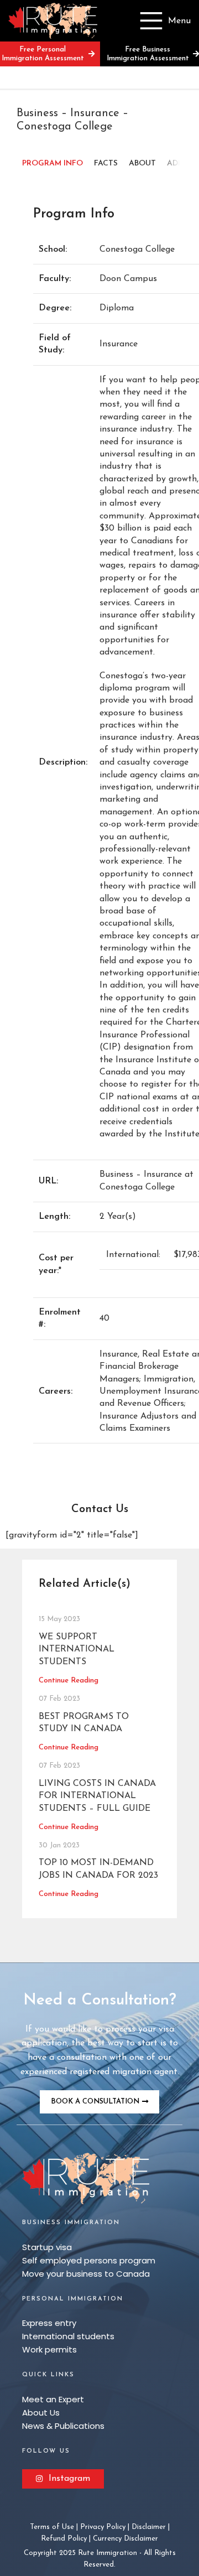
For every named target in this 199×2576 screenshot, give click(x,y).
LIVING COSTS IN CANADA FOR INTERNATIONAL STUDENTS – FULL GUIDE (97, 1796)
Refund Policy (64, 2539)
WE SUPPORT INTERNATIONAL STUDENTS (77, 1650)
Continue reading (69, 1681)
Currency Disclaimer (125, 2539)
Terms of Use (52, 2527)
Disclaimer (149, 2527)
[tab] (53, 164)
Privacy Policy (103, 2527)
